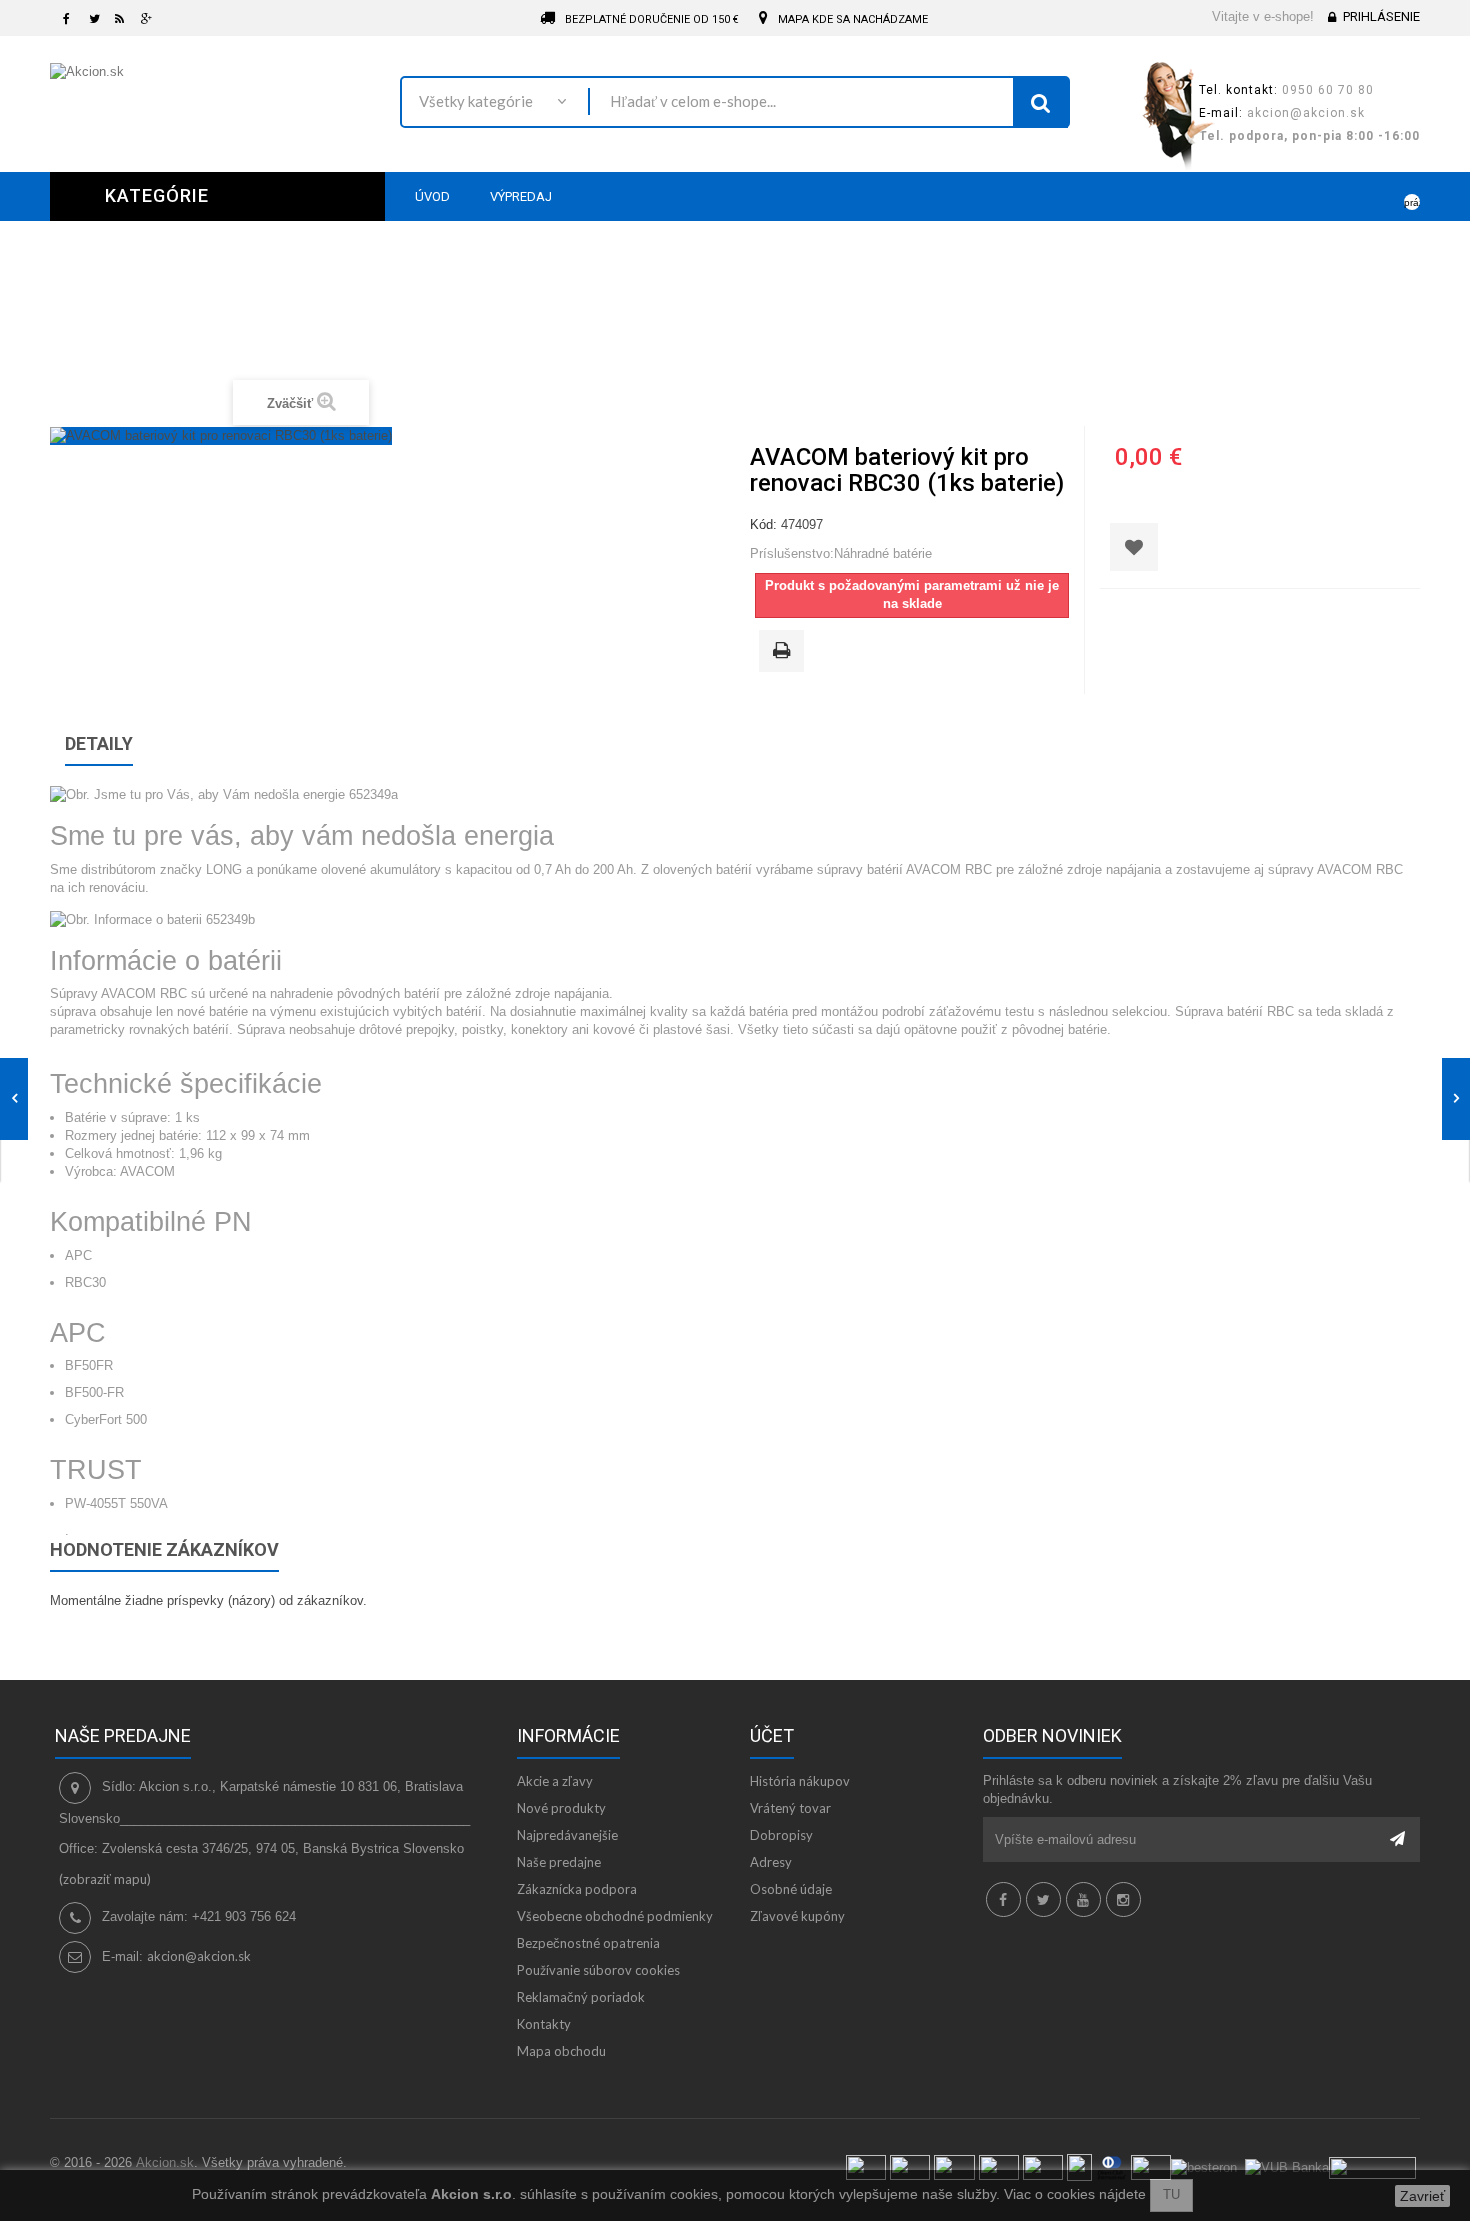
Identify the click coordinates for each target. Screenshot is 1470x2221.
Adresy (771, 1862)
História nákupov (800, 1781)
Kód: (763, 524)
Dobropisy (781, 1835)
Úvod (543, 322)
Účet (772, 1735)
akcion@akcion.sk (199, 1956)
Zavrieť (1422, 2196)
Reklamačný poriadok (581, 1997)
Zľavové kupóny (797, 1916)
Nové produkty (561, 1808)
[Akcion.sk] (210, 94)
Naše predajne (559, 1862)
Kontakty (544, 2024)
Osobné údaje (791, 1889)
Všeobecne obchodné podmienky (615, 1916)
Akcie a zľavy (555, 1781)
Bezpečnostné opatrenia (588, 1943)
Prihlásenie (1381, 16)
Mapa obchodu (561, 2051)
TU (1171, 2194)
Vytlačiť (785, 652)
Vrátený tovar (790, 1808)
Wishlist (1346, 196)
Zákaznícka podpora (577, 1889)
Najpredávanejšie (567, 1835)
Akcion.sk (165, 2162)
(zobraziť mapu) (105, 1879)
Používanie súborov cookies (598, 1970)
